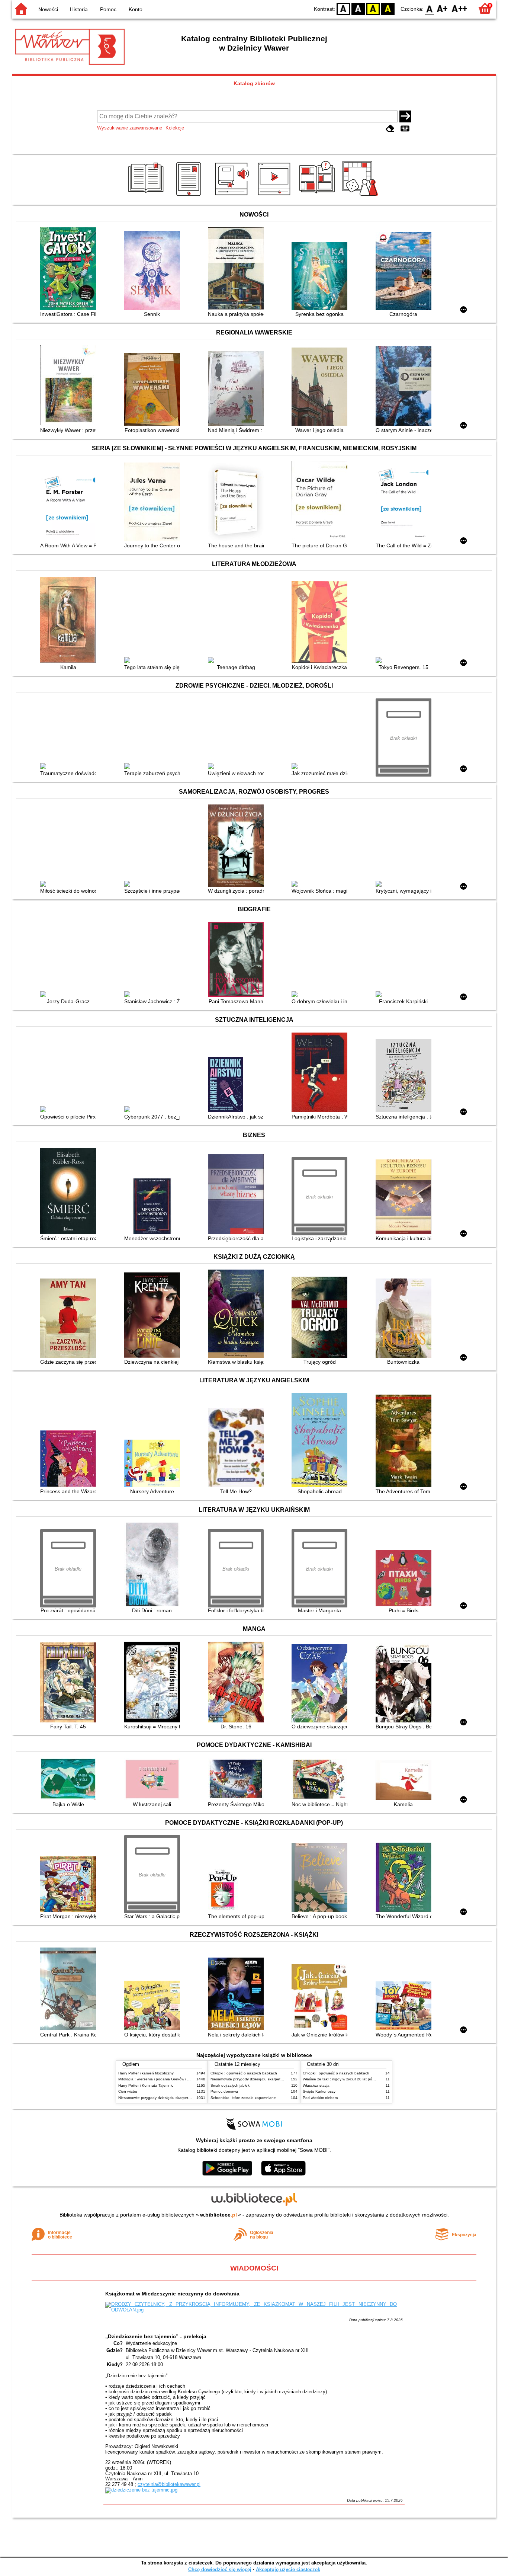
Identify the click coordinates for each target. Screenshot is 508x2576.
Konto (136, 9)
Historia (79, 9)
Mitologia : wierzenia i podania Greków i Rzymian (160, 2079)
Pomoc (108, 9)
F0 (430, 8)
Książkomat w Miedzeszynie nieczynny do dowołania (172, 2294)
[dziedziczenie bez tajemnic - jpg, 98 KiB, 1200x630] (141, 2490)
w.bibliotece (218, 2215)
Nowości (48, 9)
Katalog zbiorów (254, 83)
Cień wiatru (128, 2091)
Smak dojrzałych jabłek (230, 2085)
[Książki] (147, 196)
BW (358, 8)
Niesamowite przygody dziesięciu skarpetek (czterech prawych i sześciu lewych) (186, 2098)
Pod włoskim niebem (320, 2098)
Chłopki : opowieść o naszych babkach (244, 2073)
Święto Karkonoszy (319, 2091)
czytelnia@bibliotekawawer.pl (169, 2484)
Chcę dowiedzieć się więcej (220, 2569)
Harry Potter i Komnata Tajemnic (146, 2085)
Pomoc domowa (224, 2091)
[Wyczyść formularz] (390, 129)
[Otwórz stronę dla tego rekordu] (70, 269)
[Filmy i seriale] (275, 196)
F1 (442, 8)
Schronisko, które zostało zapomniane (243, 2098)
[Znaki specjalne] (405, 129)
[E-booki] (190, 196)
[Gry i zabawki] (361, 196)
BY (388, 8)
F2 (459, 8)
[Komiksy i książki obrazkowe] (318, 196)
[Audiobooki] (233, 196)
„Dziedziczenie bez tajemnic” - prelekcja (156, 2336)
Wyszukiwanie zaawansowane (130, 128)
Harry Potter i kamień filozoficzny (146, 2073)
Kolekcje (175, 128)
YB (373, 8)
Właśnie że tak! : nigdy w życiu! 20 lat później (341, 2079)
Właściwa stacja (316, 2085)
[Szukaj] (405, 116)
